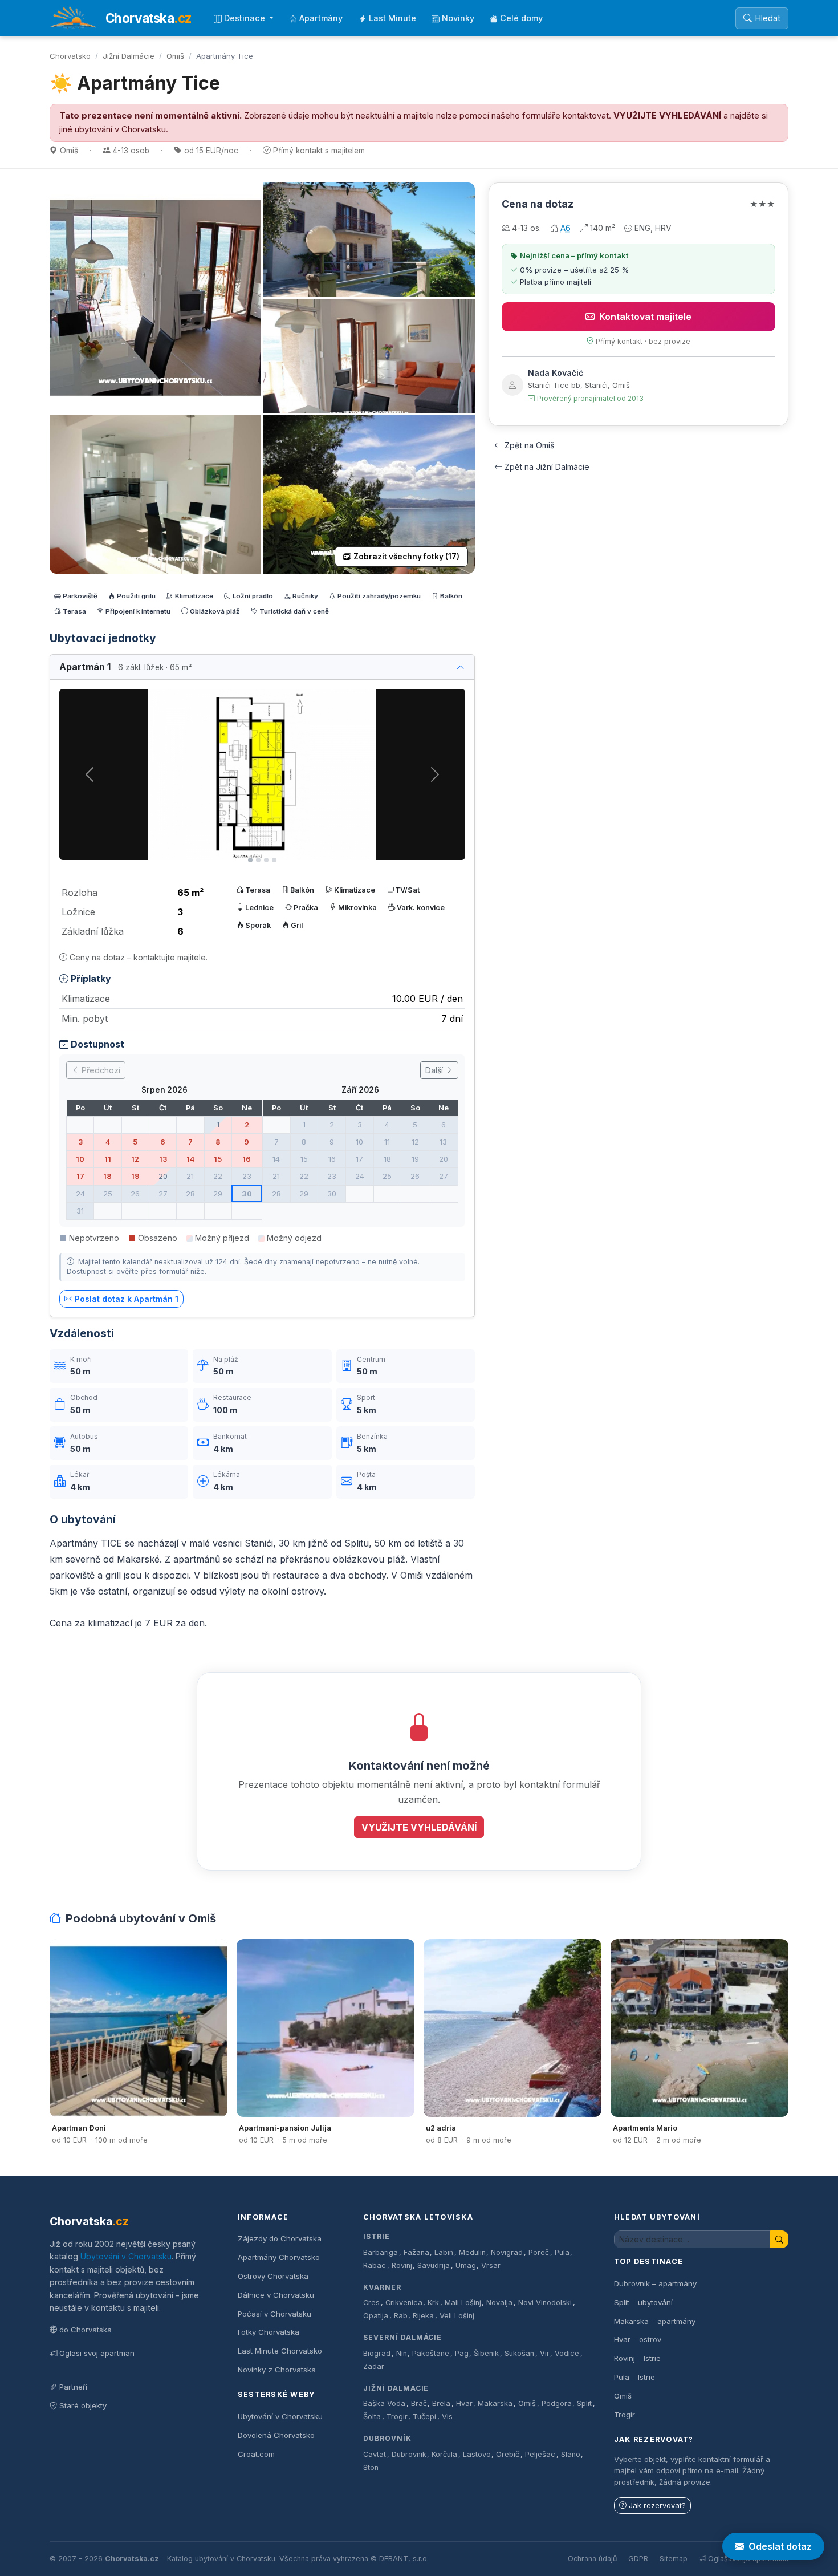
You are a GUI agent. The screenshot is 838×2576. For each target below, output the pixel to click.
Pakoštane (431, 2353)
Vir (545, 2353)
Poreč (539, 2252)
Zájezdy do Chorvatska (280, 2238)
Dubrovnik (409, 2454)
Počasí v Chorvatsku (274, 2314)
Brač (419, 2403)
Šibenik (486, 2353)
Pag (462, 2353)
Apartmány (321, 18)
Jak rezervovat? (657, 2506)
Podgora (557, 2403)
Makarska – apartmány (655, 2321)
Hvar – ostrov (638, 2339)
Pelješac (540, 2454)
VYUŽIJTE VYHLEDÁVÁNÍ (667, 116)
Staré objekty (83, 2405)
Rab (401, 2316)
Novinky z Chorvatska (277, 2370)
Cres (371, 2303)
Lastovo (477, 2454)
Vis (447, 2417)
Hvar (464, 2403)
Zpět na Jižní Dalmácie (547, 467)
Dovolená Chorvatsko (276, 2435)
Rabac (375, 2265)
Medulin (472, 2252)
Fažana (416, 2252)
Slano (571, 2454)
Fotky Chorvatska (269, 2332)
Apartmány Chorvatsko (279, 2257)
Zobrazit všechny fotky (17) (406, 557)
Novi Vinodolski (545, 2303)
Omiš (175, 56)
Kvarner (382, 2287)
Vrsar (491, 2265)
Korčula (444, 2454)
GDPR (638, 2559)
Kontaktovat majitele (645, 317)
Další (435, 1070)
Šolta (372, 2417)
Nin (402, 2353)
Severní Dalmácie (402, 2337)
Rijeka (423, 2316)
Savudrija (434, 2265)
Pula (562, 2252)
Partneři (73, 2387)
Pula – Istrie (634, 2377)
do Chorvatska (86, 2330)
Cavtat (375, 2454)
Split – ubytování (643, 2302)
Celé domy (521, 18)
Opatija (376, 2316)
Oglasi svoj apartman (97, 2353)
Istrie (377, 2236)
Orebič (508, 2454)
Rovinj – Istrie (637, 2358)
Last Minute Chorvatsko (280, 2351)
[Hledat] (779, 2239)
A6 (566, 228)
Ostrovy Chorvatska (273, 2276)
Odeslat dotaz (780, 2546)
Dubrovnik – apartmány (655, 2283)
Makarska (495, 2403)
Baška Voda (384, 2403)
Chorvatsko (70, 56)
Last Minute (392, 18)
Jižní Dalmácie (129, 56)
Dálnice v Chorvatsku (276, 2295)
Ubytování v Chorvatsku (126, 2256)
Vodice (567, 2353)
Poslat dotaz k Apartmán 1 (127, 1299)
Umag (466, 2265)
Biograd (377, 2353)
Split (584, 2403)
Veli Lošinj (457, 2316)
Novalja (499, 2303)
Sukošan (519, 2353)
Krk (433, 2303)
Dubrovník (387, 2438)
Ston (371, 2467)
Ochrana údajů (592, 2559)
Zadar (374, 2366)
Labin (444, 2252)
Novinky (458, 18)
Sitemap (674, 2559)
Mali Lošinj (463, 2303)
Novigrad (507, 2252)
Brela (441, 2403)
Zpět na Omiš (529, 445)
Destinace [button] (246, 18)
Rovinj (402, 2265)
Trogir (397, 2417)
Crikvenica (404, 2303)
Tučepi (424, 2417)
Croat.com (256, 2454)
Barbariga (381, 2252)
